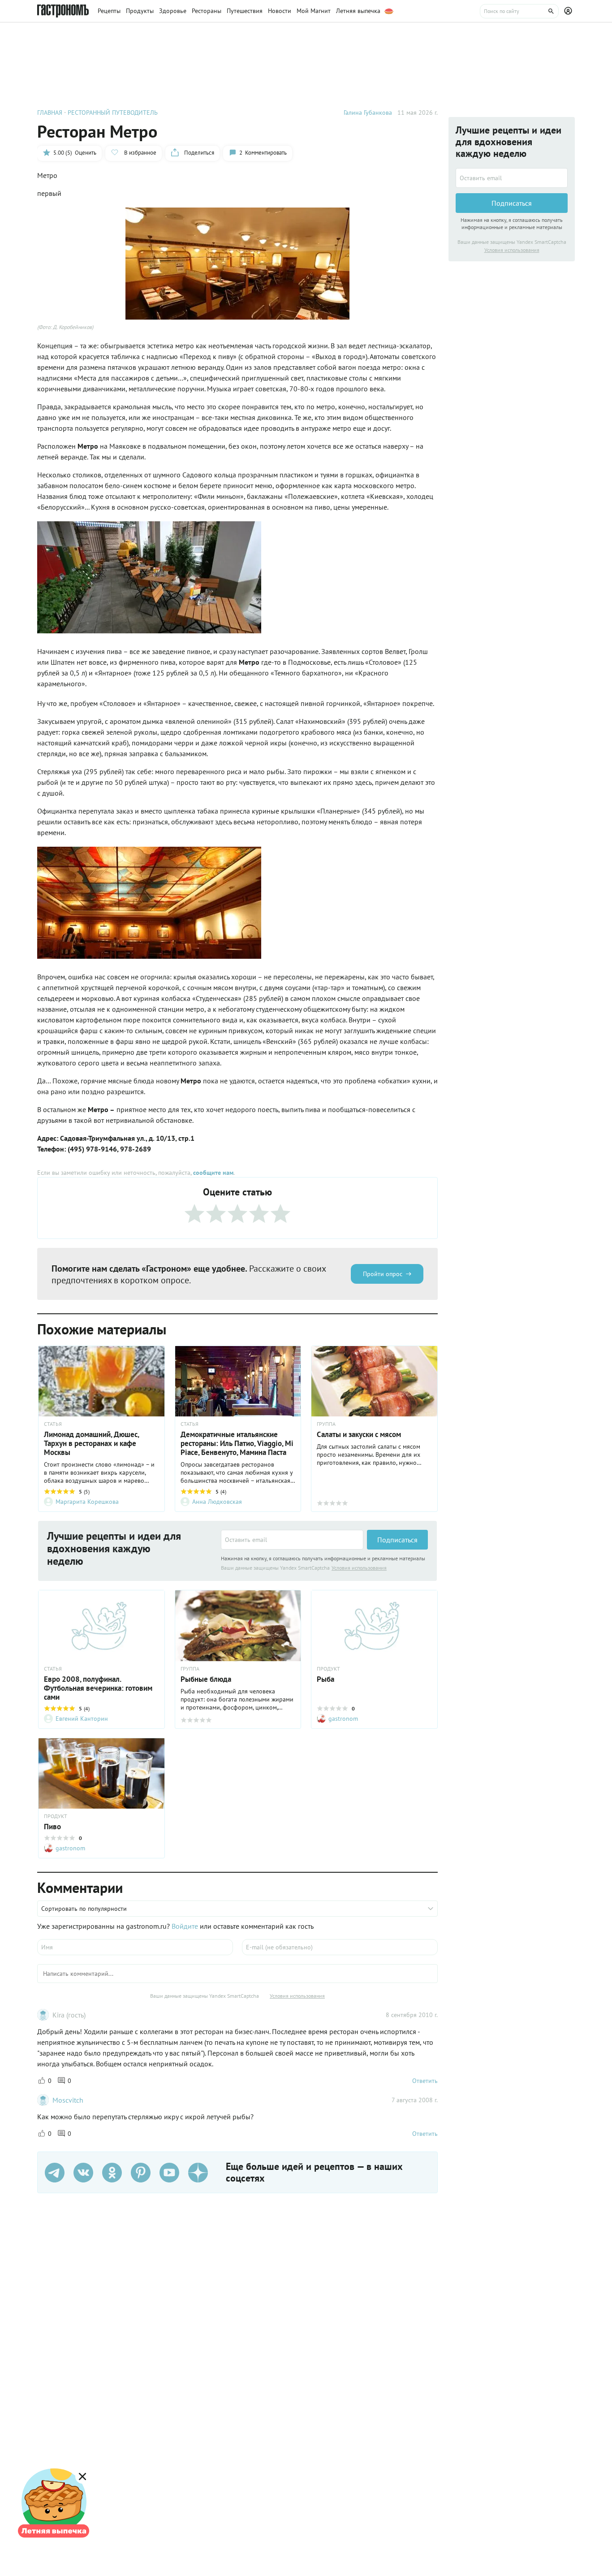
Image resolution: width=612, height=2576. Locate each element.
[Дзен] (198, 2173)
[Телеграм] (55, 2173)
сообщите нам (213, 1173)
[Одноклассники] (112, 2173)
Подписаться (397, 1540)
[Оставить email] (292, 1540)
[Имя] (135, 1947)
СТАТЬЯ (53, 1424)
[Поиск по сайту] (519, 11)
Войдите (185, 1926)
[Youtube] (169, 2173)
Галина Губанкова (368, 113)
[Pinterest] (141, 2173)
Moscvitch (68, 2100)
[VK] (83, 2173)
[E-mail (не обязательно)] (340, 1947)
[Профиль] (569, 11)
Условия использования (359, 1568)
